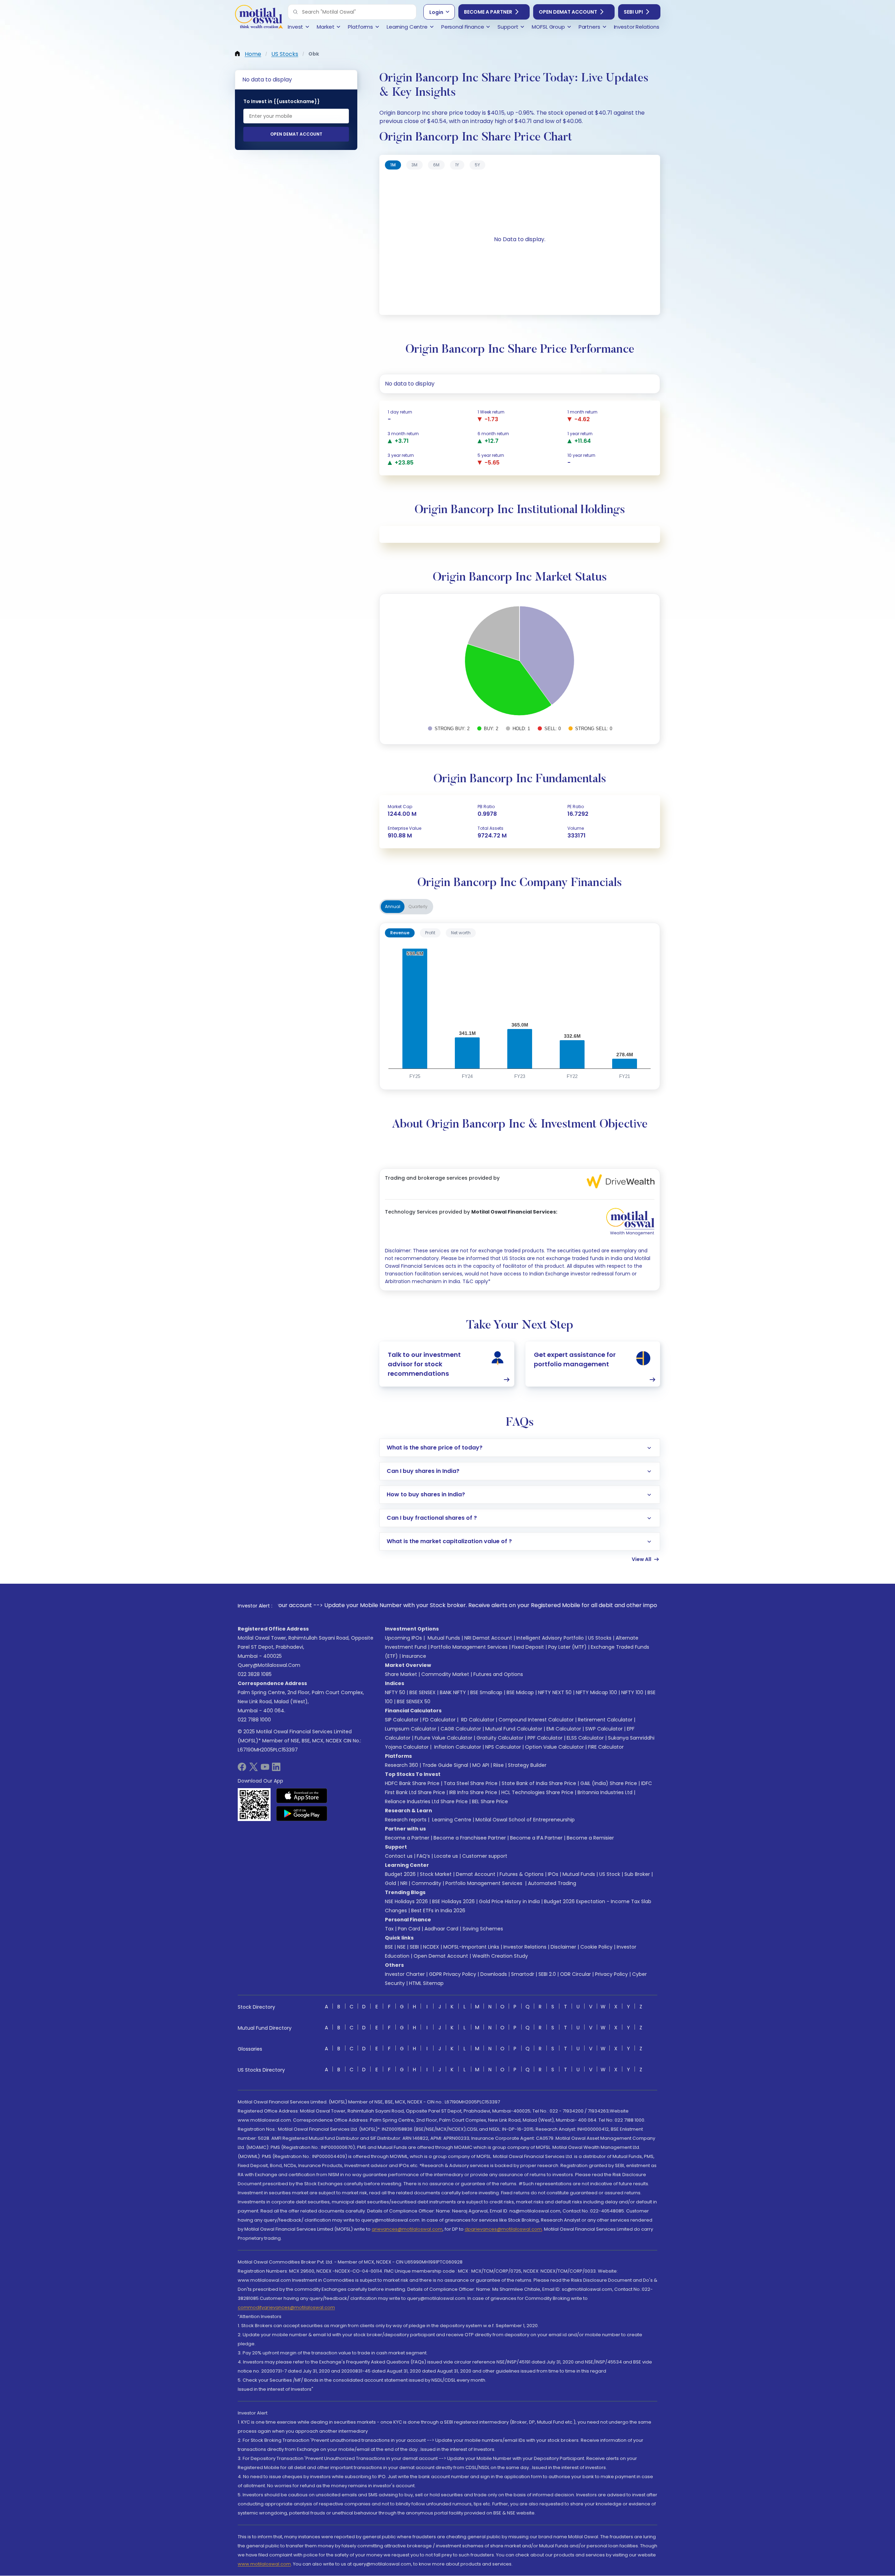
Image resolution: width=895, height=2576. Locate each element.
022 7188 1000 (254, 1720)
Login (436, 12)
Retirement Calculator (605, 1720)
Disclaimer (563, 1947)
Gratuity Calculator (500, 1738)
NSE (401, 1947)
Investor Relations (525, 1947)
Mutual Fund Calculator (514, 1729)
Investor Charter (405, 1974)
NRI (404, 1883)
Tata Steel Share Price (471, 1783)
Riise (499, 1765)
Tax (389, 1929)
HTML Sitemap (426, 1983)
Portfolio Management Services (469, 1647)
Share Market (401, 1674)
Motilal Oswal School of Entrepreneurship (525, 1820)
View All (642, 1559)
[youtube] (265, 1769)
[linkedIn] (276, 1769)
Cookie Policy (596, 1947)
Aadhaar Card (441, 1929)
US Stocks (600, 1638)
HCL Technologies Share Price (537, 1792)
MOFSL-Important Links (471, 1947)
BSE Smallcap (486, 1692)
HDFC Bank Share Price (412, 1783)
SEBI (414, 1947)
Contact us (399, 1856)
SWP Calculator (604, 1729)
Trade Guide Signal (445, 1765)
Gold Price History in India (509, 1901)
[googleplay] (302, 1813)
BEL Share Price (490, 1801)
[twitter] (253, 1769)
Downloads (494, 1974)
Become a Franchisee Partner (470, 1838)
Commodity (426, 1883)
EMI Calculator (564, 1729)
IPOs (553, 1874)
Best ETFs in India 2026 (438, 1911)
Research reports (406, 1820)
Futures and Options (498, 1674)
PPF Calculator (545, 1738)
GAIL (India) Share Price (609, 1783)
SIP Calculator (402, 1720)
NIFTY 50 (395, 1692)
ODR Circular (575, 1974)
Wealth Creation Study (500, 1956)
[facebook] (242, 1769)
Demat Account (476, 1874)
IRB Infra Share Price (473, 1792)
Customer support (485, 1856)
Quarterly (418, 906)
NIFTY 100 (632, 1692)
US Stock (610, 1874)
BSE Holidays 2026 (453, 1901)
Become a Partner (488, 12)
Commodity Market (445, 1674)
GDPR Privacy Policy (453, 1974)
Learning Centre (451, 1820)
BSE (389, 1947)
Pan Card (409, 1929)
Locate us (446, 1856)
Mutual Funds (444, 1638)
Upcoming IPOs (403, 1638)
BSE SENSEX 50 (414, 1701)
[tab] (393, 165)
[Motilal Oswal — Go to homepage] (259, 18)
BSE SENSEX (423, 1692)
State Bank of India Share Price (539, 1783)
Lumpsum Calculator (411, 1729)
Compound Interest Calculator (536, 1720)
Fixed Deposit (528, 1647)
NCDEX (431, 1947)
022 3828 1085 (255, 1674)
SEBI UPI (633, 12)
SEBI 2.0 (547, 1974)
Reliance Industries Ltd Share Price (426, 1801)
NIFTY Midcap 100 (596, 1692)
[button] (295, 12)
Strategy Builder (527, 1765)
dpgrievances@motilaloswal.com (503, 2229)
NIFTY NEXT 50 (555, 1692)
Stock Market (436, 1874)
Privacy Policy (611, 1974)
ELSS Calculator (585, 1738)
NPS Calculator (503, 1747)
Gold (391, 1883)
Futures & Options (522, 1874)
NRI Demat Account (488, 1638)
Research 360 (402, 1765)
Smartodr (523, 1974)
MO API (481, 1765)
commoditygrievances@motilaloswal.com (286, 2307)
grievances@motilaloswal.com (407, 2229)
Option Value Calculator (554, 1747)
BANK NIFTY (453, 1692)
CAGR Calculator (461, 1729)
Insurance (414, 1656)
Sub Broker (637, 1874)
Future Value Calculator (443, 1738)
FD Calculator (439, 1720)
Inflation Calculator (457, 1747)
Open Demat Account (568, 12)
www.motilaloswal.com (264, 2564)
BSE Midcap (520, 1692)
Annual (393, 906)
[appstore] (302, 1796)
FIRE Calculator (606, 1747)
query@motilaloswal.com (269, 1665)
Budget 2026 (400, 1874)
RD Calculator (477, 1720)
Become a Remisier (590, 1838)
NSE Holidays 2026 (406, 1901)
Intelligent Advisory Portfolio (550, 1638)
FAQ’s (423, 1856)
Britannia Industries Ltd (605, 1792)
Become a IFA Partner (536, 1838)
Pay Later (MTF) (567, 1647)
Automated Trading (552, 1883)
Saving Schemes (483, 1929)
